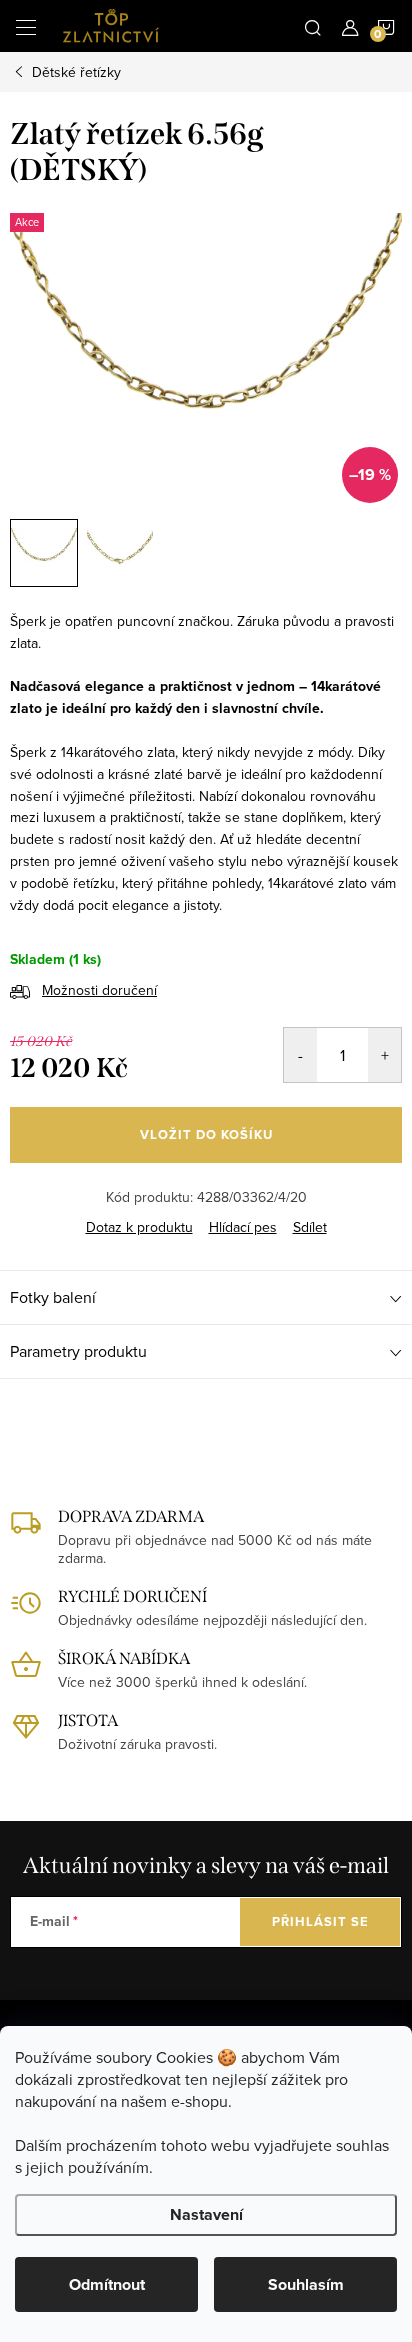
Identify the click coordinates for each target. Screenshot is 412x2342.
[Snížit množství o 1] (300, 1055)
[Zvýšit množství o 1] (384, 1055)
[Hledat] (313, 26)
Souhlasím (306, 2284)
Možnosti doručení (99, 990)
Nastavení (206, 2214)
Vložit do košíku (206, 1134)
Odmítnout (107, 2284)
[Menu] (26, 26)
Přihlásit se (320, 1921)
